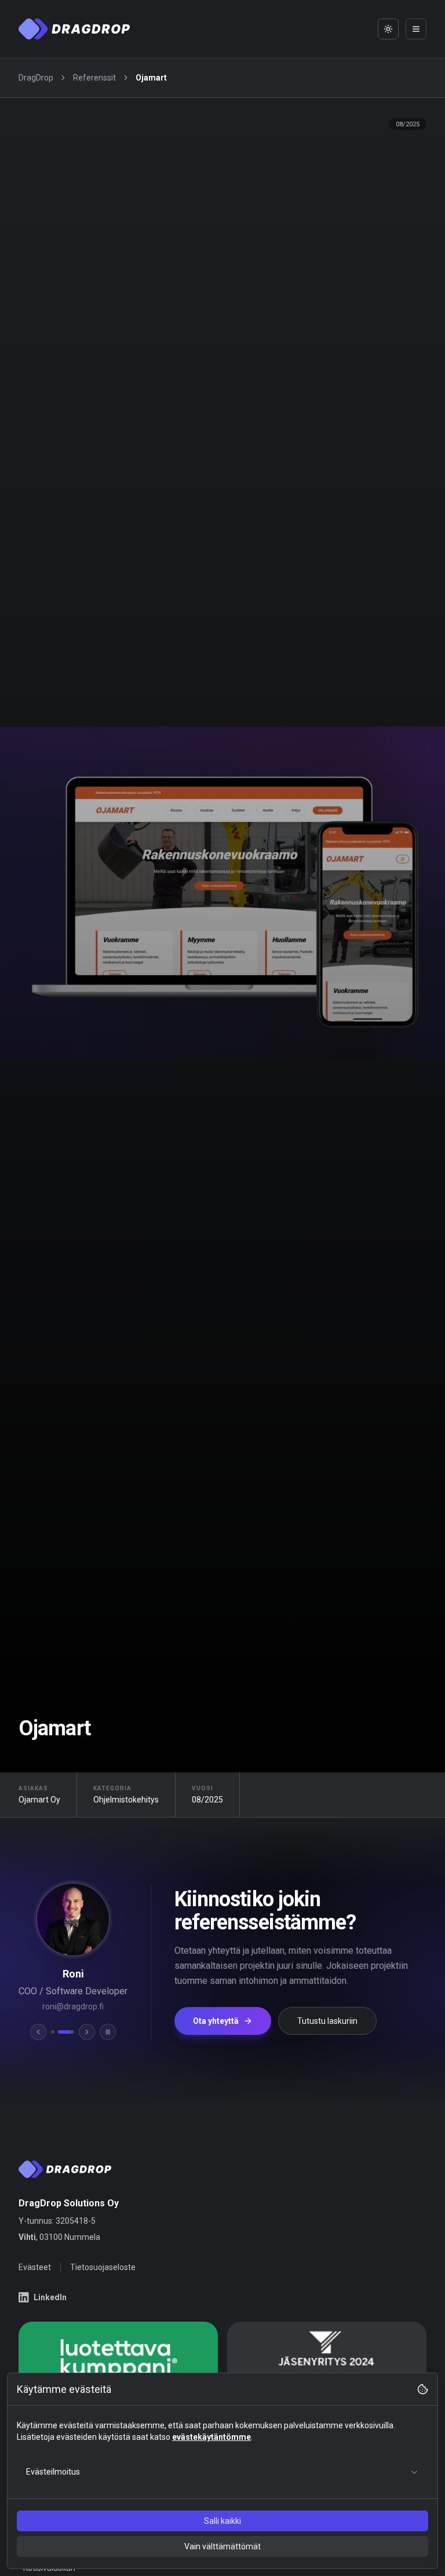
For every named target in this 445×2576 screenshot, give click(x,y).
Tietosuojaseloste (103, 2267)
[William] (52, 2032)
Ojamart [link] (151, 78)
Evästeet (35, 2267)
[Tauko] (107, 2032)
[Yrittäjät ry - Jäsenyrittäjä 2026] (327, 2359)
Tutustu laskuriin (326, 2021)
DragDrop (36, 78)
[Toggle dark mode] (388, 29)
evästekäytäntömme (211, 2437)
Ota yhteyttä (215, 2021)
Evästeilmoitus (53, 2472)
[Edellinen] (38, 2032)
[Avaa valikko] (416, 29)
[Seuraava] (86, 2032)
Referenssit (94, 78)
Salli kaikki (222, 2521)
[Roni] (65, 2032)
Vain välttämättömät (222, 2546)
